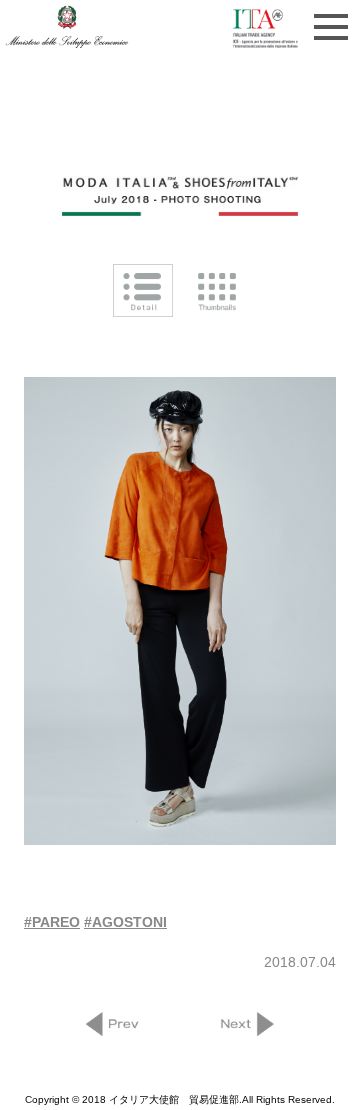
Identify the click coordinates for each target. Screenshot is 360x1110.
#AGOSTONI (125, 922)
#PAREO (52, 922)
